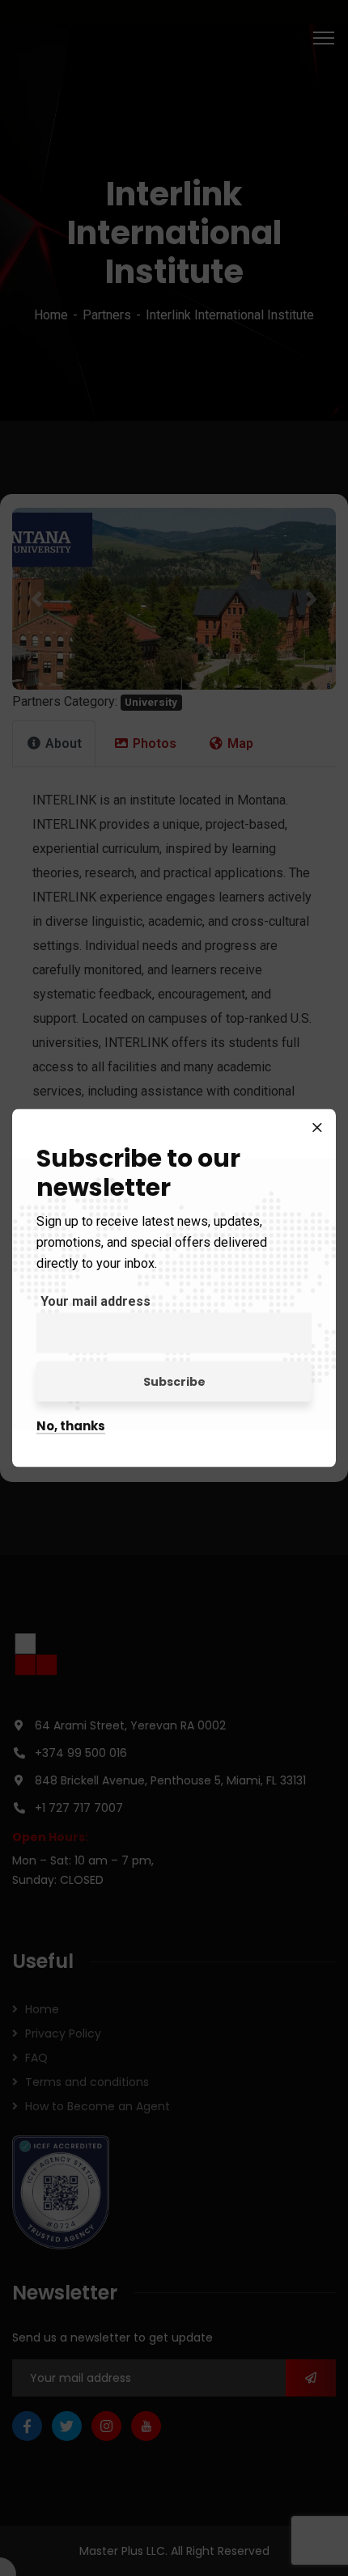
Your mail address (95, 1301)
